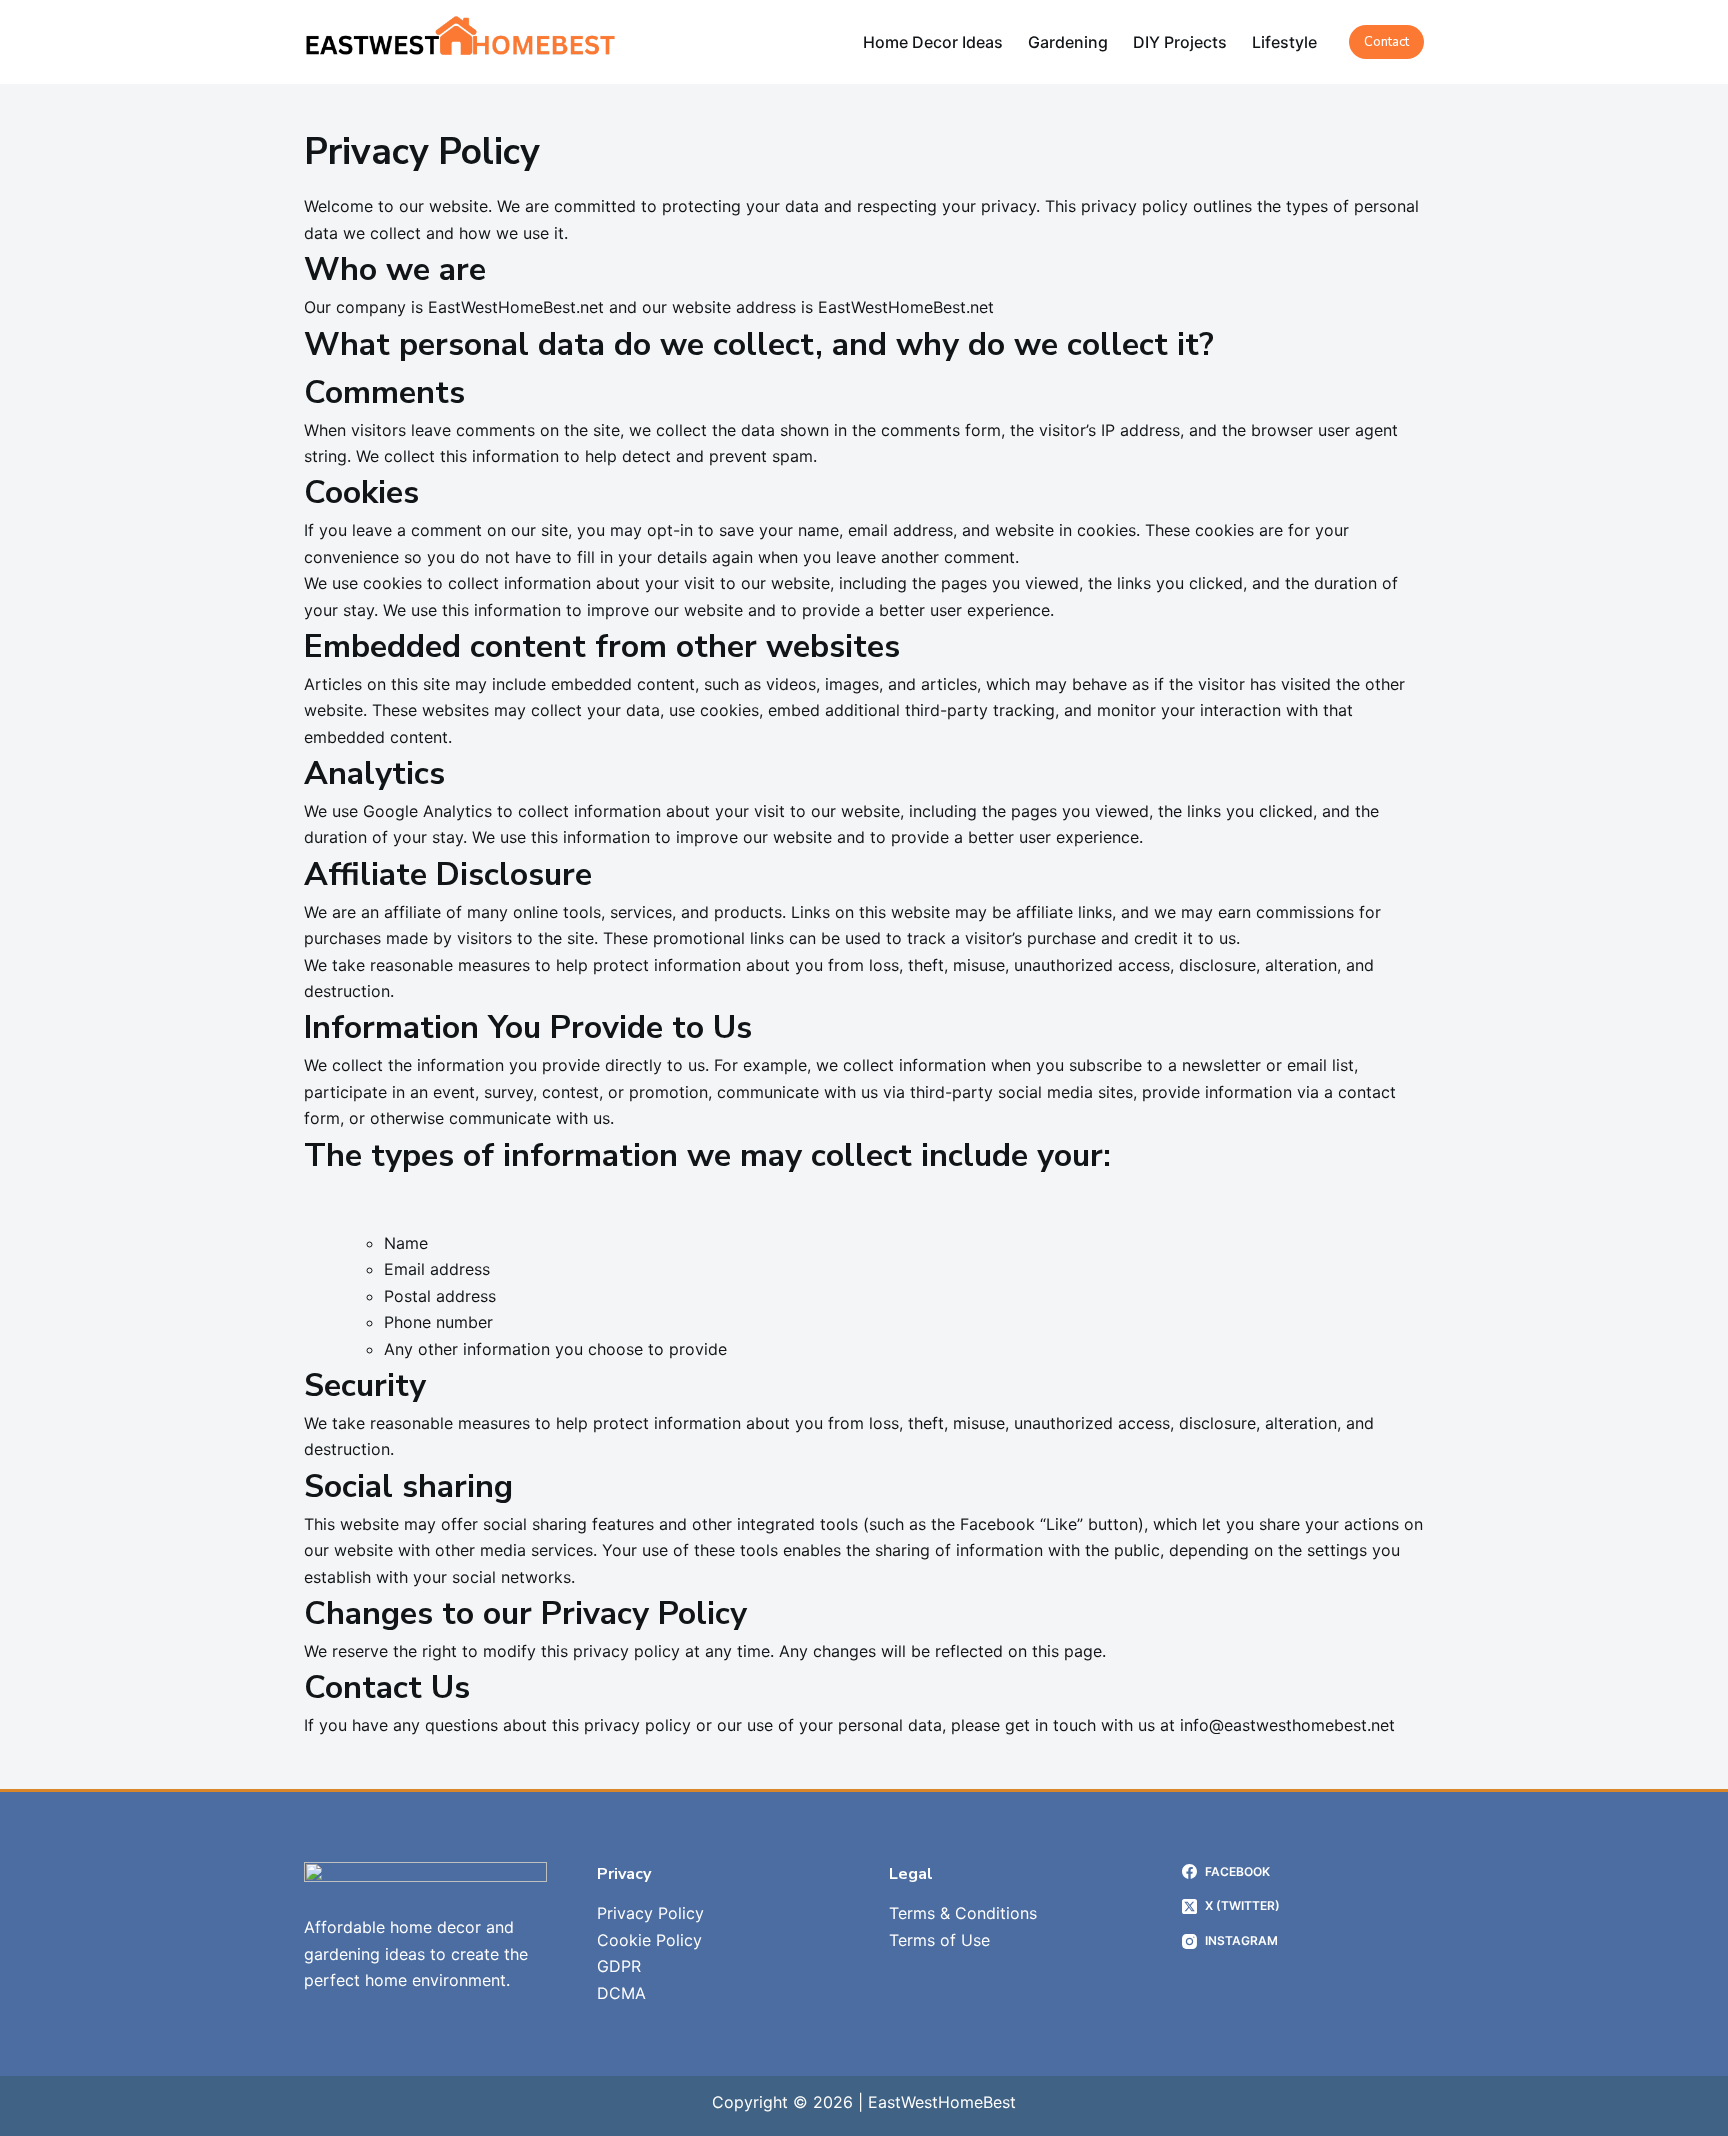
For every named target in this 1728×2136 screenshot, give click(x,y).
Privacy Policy (650, 1913)
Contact (1386, 42)
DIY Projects (1180, 42)
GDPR (619, 1966)
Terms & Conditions (963, 1913)
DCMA (621, 1993)
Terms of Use (939, 1940)
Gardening (1068, 42)
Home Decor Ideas (933, 42)
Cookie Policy (649, 1940)
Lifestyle (1284, 42)
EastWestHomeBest (942, 2102)
